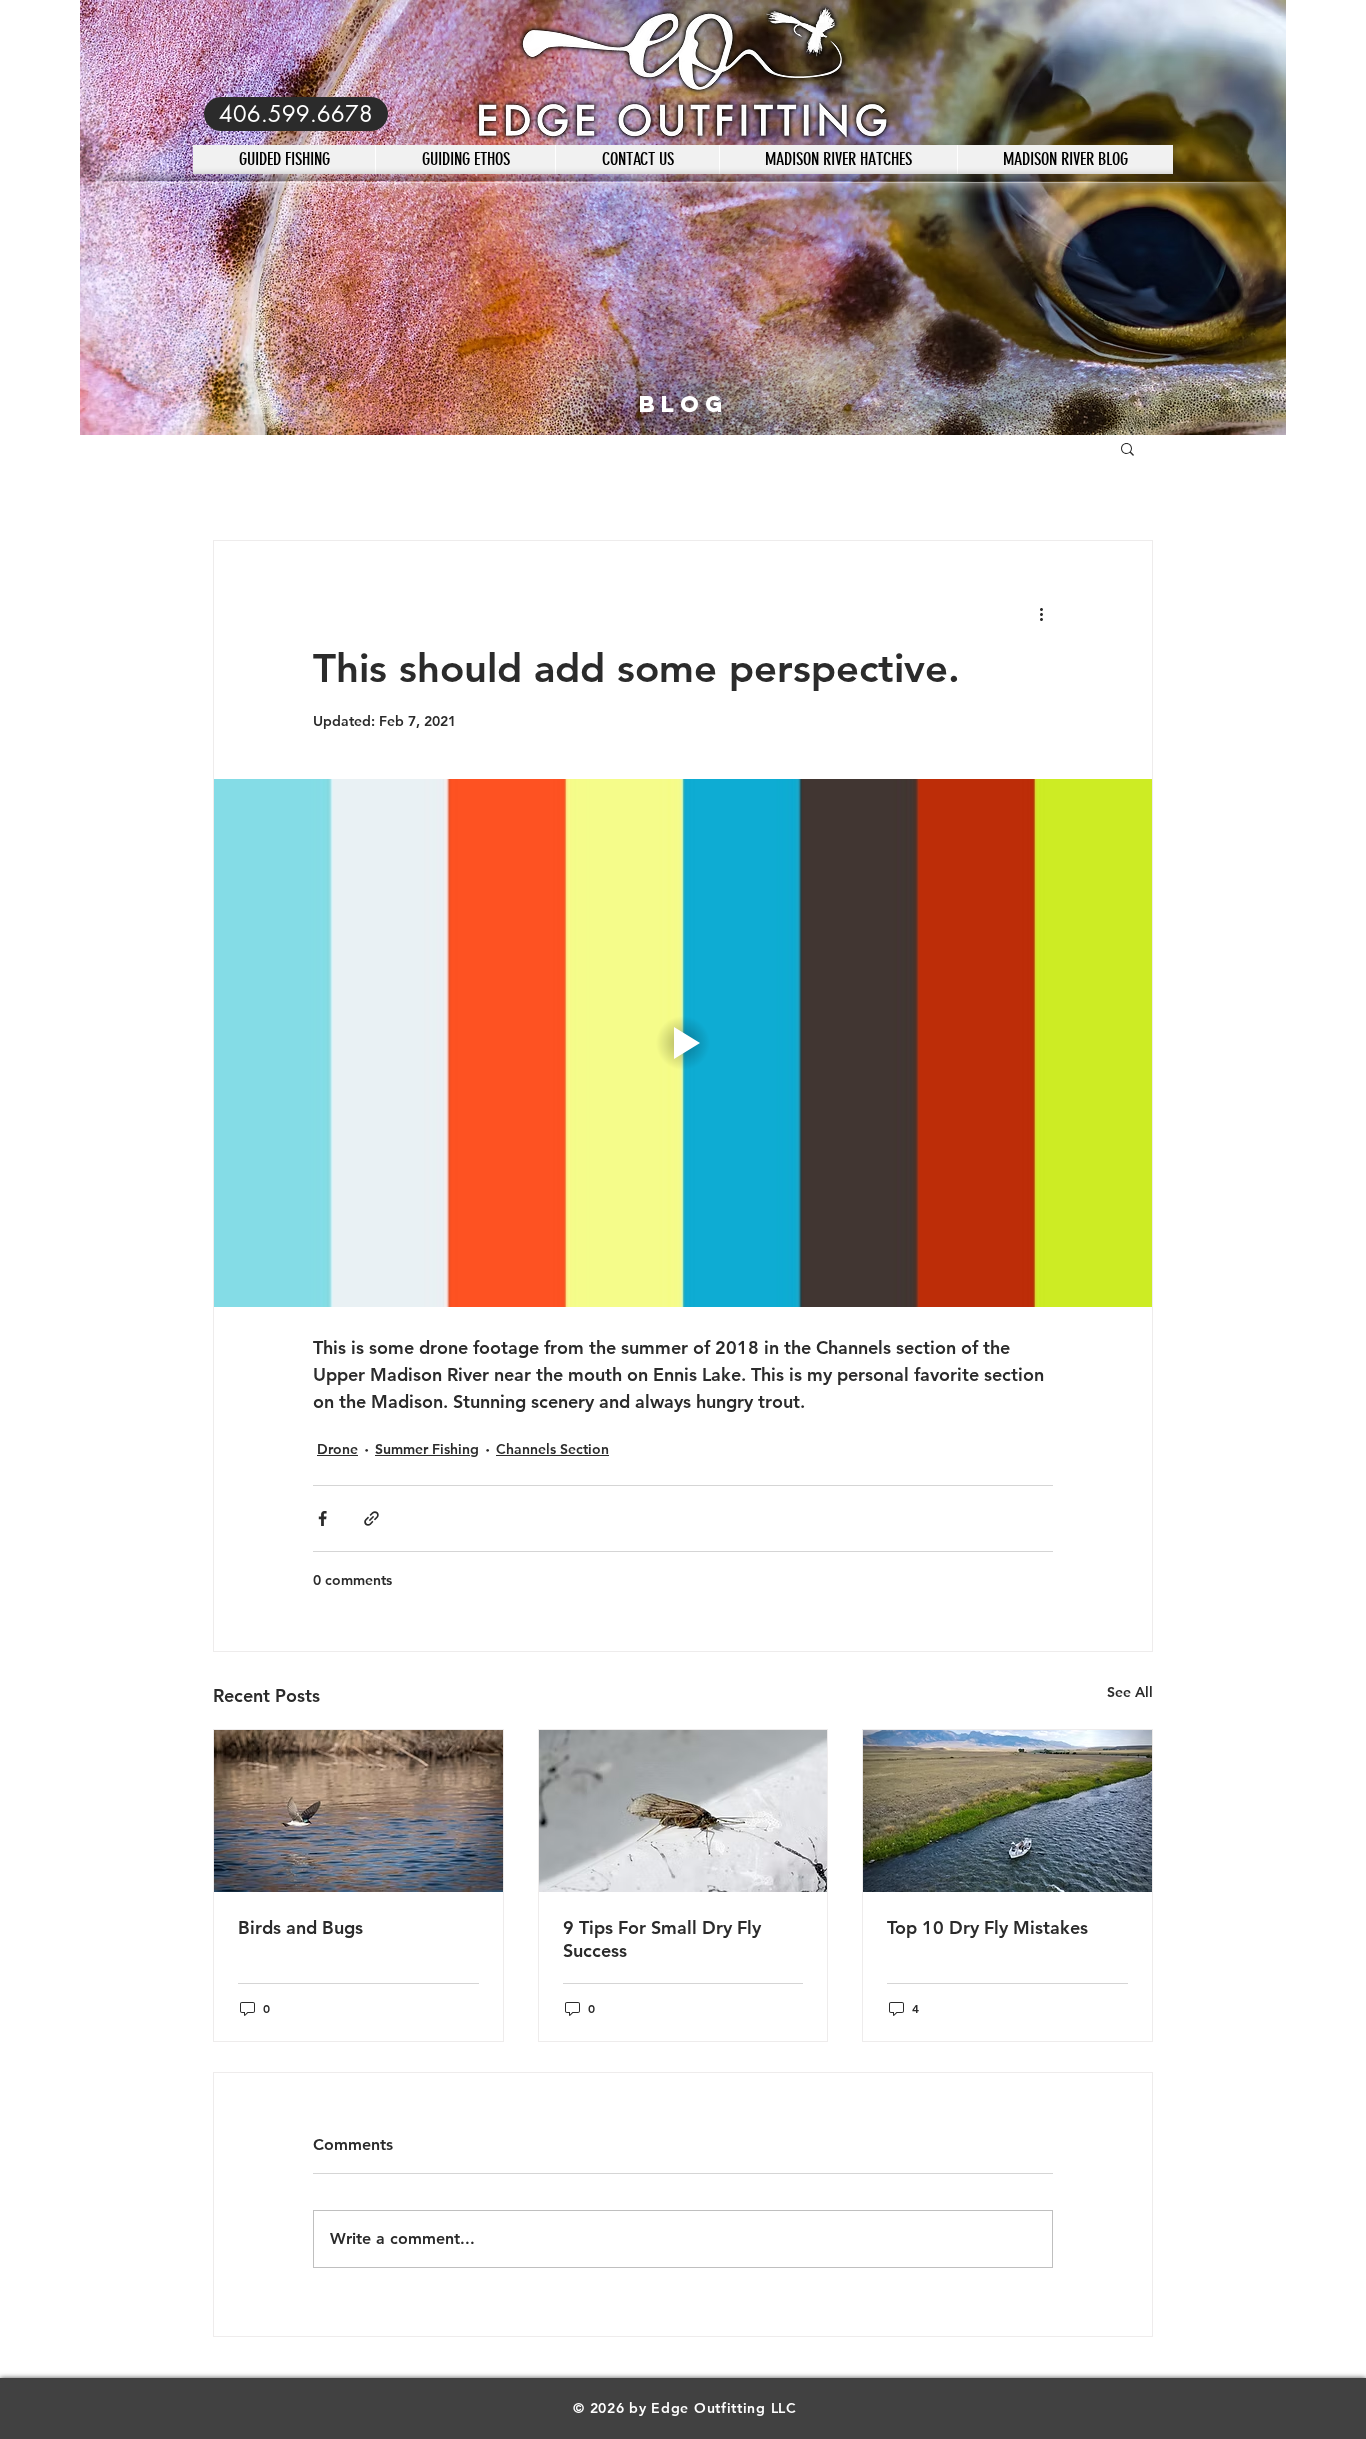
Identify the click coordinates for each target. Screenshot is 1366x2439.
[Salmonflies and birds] (358, 1811)
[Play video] (683, 1043)
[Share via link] (371, 1518)
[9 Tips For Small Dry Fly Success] (683, 1811)
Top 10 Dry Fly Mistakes (987, 1927)
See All (1130, 1692)
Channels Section (552, 1449)
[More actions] (1041, 613)
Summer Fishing (427, 1449)
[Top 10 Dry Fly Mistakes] (1007, 1811)
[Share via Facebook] (322, 1518)
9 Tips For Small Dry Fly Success (662, 1939)
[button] (1127, 448)
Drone (337, 1449)
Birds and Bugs (300, 1927)
